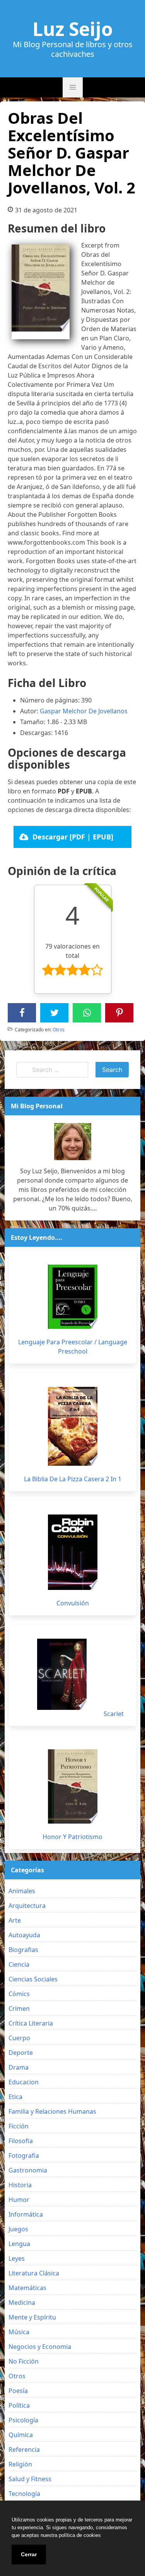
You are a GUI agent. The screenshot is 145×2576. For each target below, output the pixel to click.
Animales (22, 1891)
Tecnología (24, 2494)
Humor (19, 2200)
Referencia (24, 2450)
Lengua (19, 2244)
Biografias (23, 1950)
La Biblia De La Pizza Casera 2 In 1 (73, 1479)
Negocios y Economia (40, 2347)
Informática (26, 2214)
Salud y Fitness (30, 2479)
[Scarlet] (62, 1674)
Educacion (24, 2082)
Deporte (21, 2053)
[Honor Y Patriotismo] (73, 1786)
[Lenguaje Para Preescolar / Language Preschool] (73, 1297)
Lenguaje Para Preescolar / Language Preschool (73, 1347)
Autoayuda (24, 1935)
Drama (19, 2067)
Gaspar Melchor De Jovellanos (84, 711)
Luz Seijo (73, 29)
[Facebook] (22, 1013)
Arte (15, 1920)
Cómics (19, 1994)
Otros (59, 1030)
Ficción (19, 2126)
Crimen (19, 2008)
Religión (20, 2464)
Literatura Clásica (34, 2273)
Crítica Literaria (31, 2023)
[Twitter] (55, 1013)
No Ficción (24, 2361)
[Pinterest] (119, 1013)
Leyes (17, 2258)
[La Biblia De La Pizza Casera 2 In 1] (73, 1426)
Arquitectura (27, 1906)
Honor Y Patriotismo (72, 1837)
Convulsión (73, 1603)
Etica (15, 2097)
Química (21, 2435)
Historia (20, 2185)
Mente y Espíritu (32, 2317)
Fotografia (24, 2155)
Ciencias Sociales (33, 1979)
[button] (73, 87)
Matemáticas (27, 2288)
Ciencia (19, 1964)
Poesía (18, 2391)
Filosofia (21, 2141)
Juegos (18, 2229)
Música (19, 2332)
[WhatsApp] (87, 1013)
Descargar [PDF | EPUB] (73, 837)
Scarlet (114, 1714)
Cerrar (29, 2554)
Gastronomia (28, 2170)
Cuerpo (19, 2038)
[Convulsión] (73, 1552)
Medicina (22, 2303)
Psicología (23, 2420)
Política (19, 2405)
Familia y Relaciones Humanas (52, 2111)
